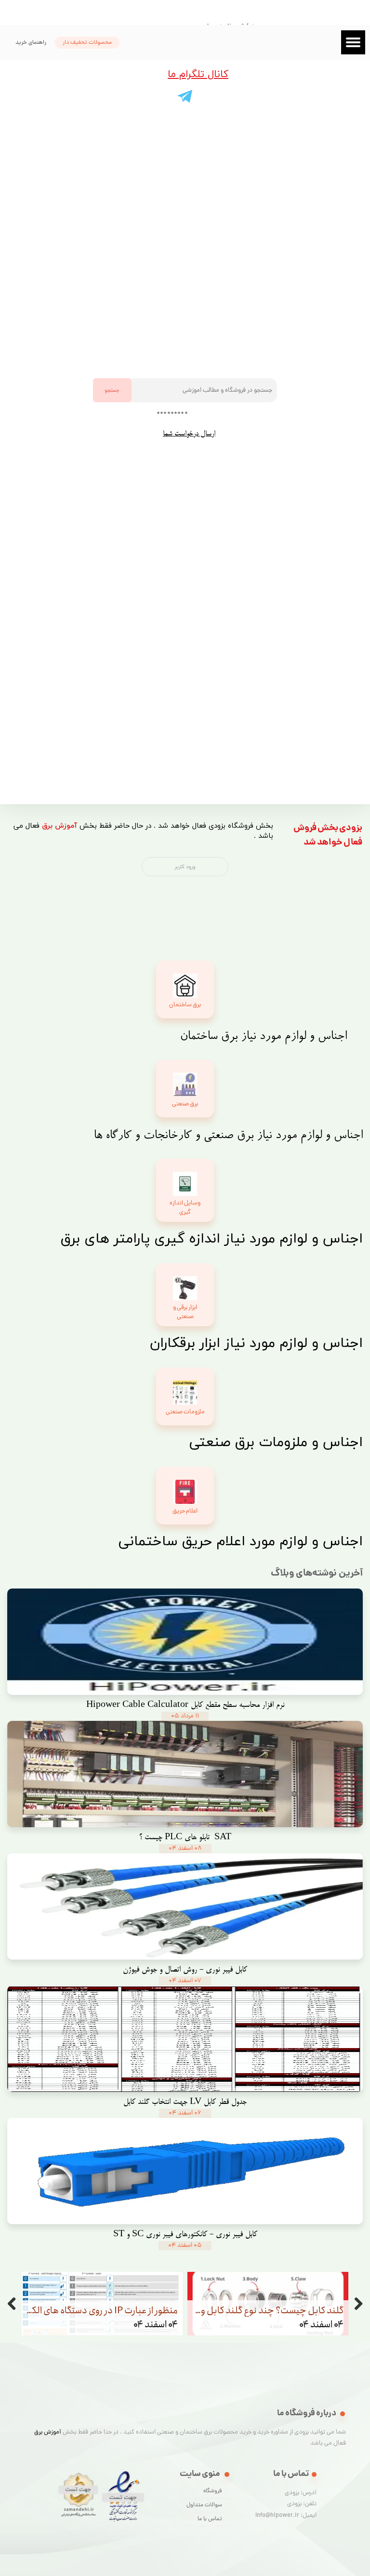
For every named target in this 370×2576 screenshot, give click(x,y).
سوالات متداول (204, 2505)
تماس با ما (210, 2519)
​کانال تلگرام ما (198, 75)
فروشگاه (213, 2491)
